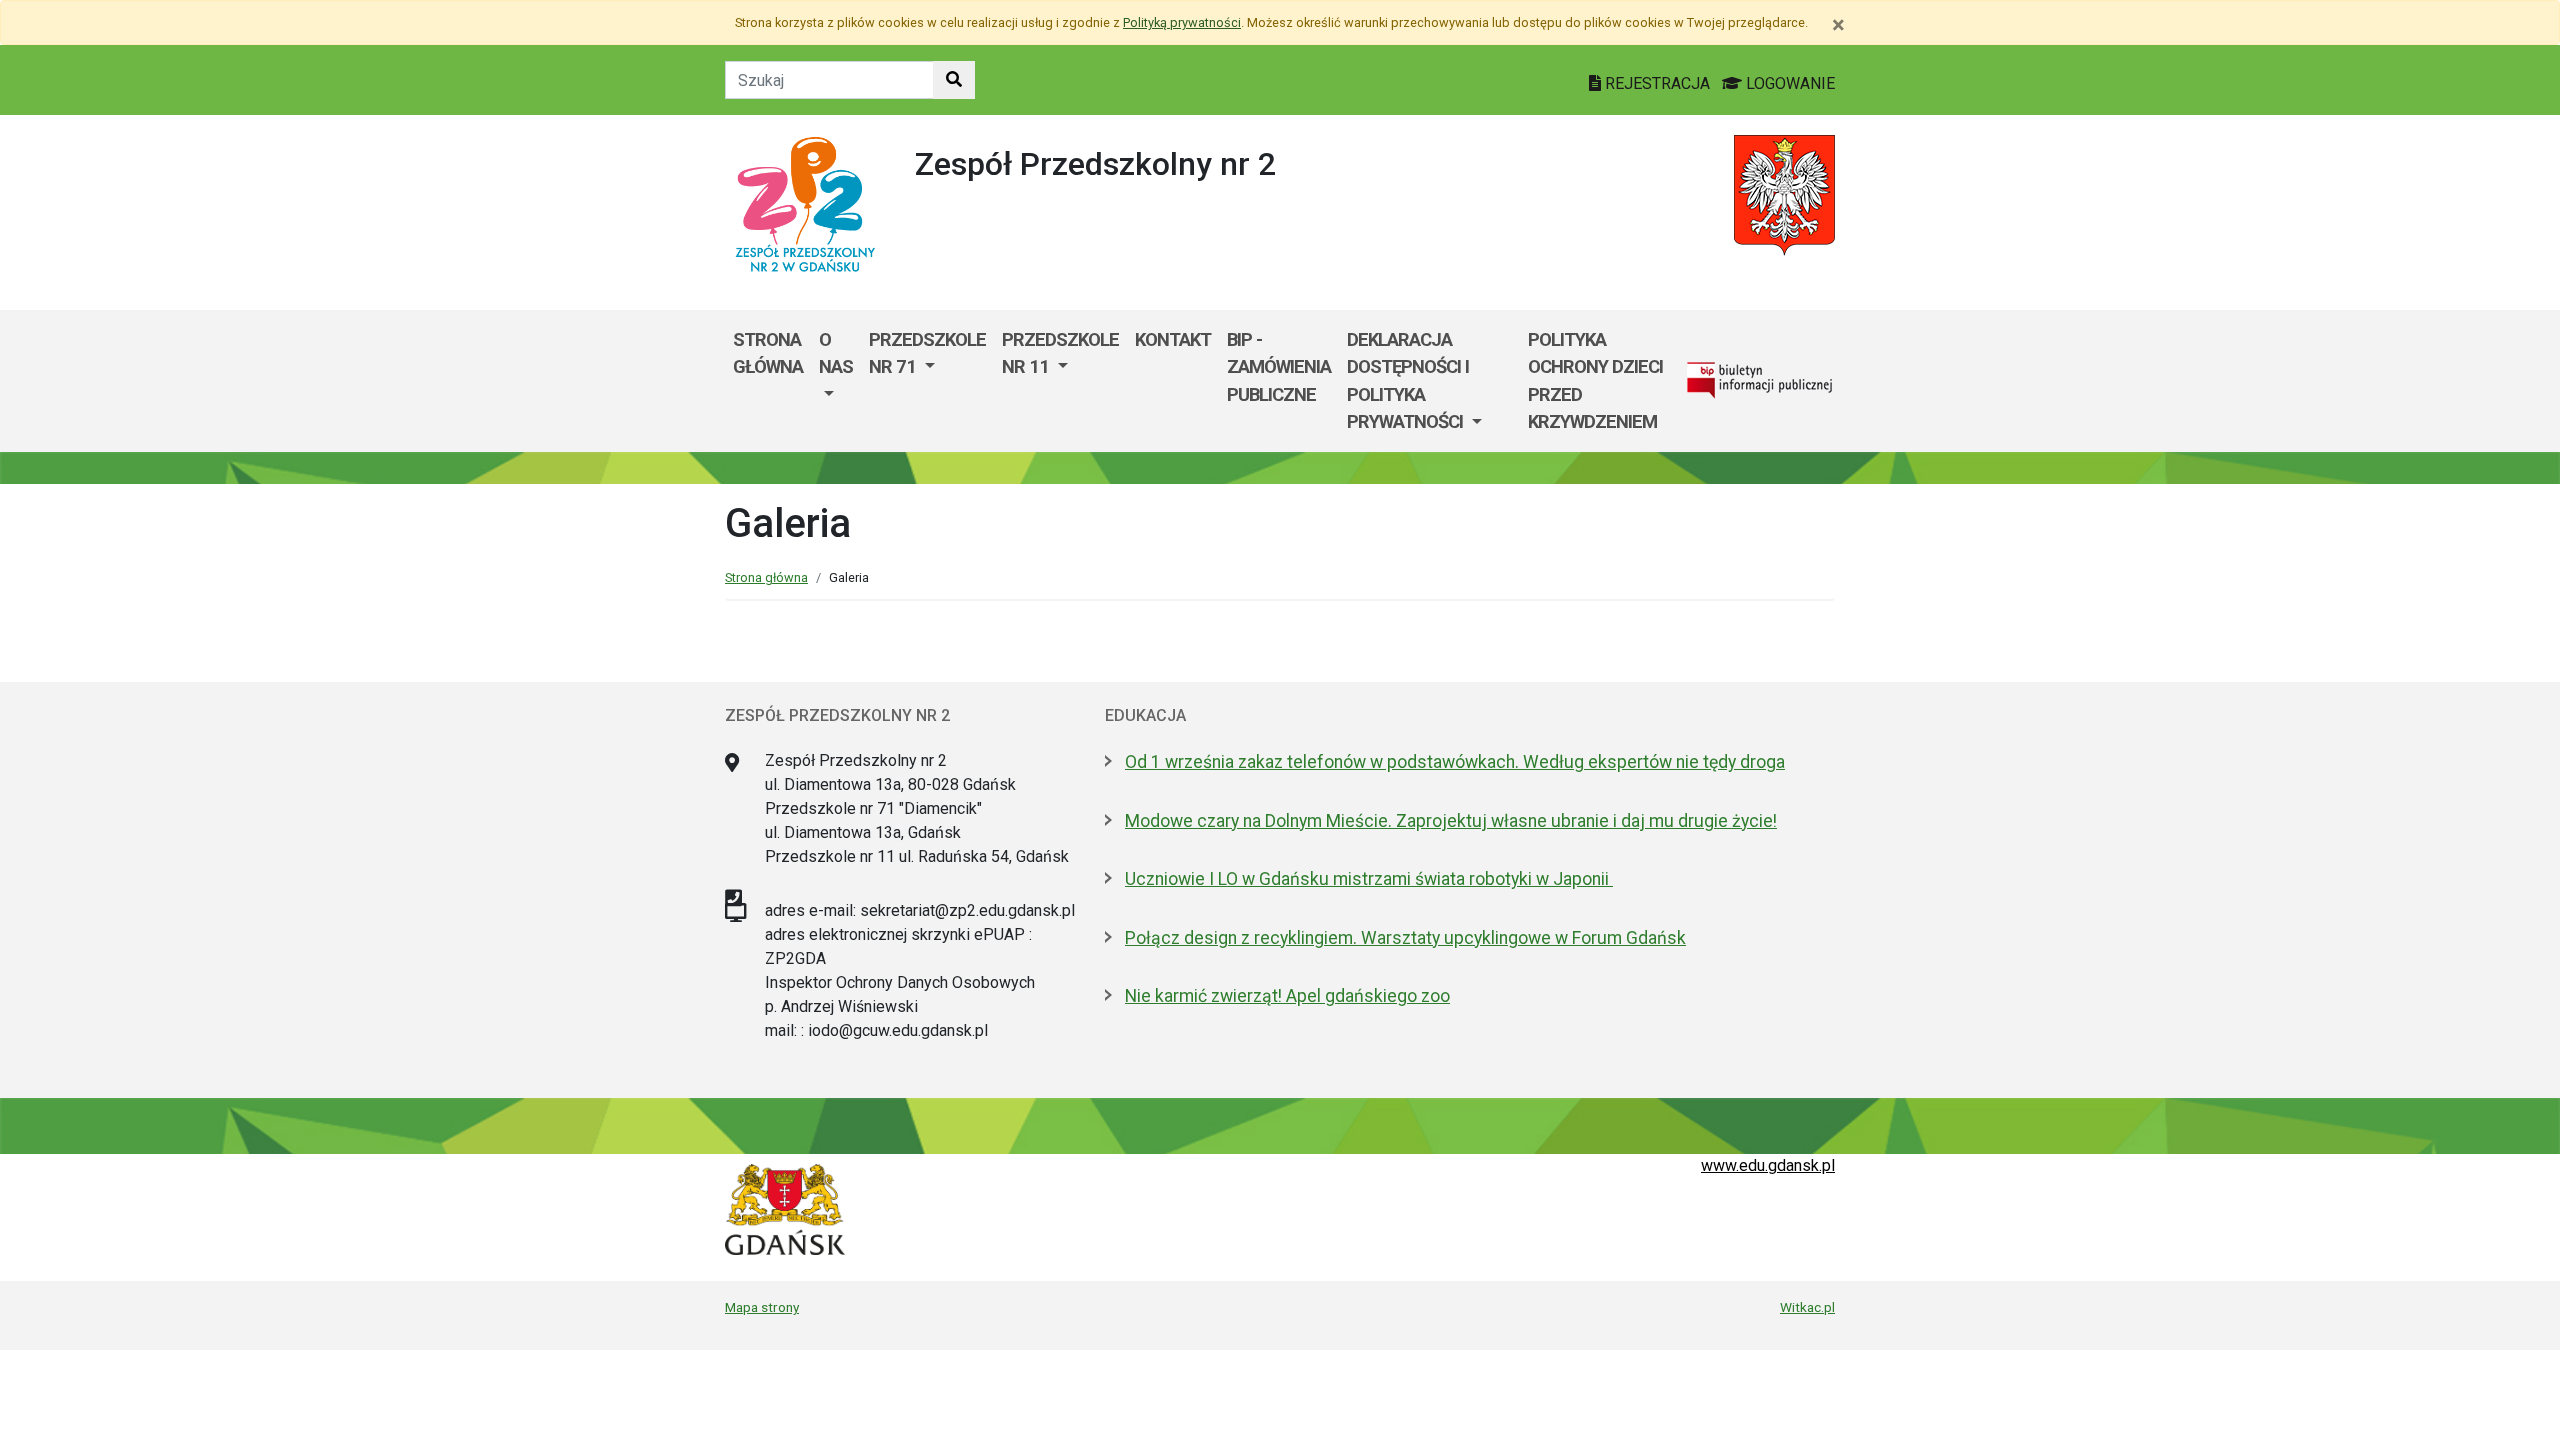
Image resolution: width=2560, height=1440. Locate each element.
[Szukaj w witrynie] (954, 80)
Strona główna (768, 353)
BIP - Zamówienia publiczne (1279, 367)
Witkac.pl (1807, 1307)
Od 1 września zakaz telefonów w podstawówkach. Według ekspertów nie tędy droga (1455, 762)
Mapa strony (762, 1307)
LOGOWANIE (1788, 83)
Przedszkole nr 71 (927, 353)
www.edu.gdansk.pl (1768, 1165)
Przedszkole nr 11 (1060, 353)
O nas (836, 353)
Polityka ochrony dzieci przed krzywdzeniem (1595, 381)
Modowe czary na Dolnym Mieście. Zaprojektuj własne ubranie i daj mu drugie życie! (1451, 821)
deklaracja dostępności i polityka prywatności (1408, 381)
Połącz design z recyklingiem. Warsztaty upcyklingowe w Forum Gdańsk (1405, 938)
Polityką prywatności (1182, 22)
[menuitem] (836, 381)
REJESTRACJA (1657, 83)
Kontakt (1173, 339)
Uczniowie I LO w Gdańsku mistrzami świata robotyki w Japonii (1369, 879)
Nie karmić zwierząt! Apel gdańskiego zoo (1287, 996)
